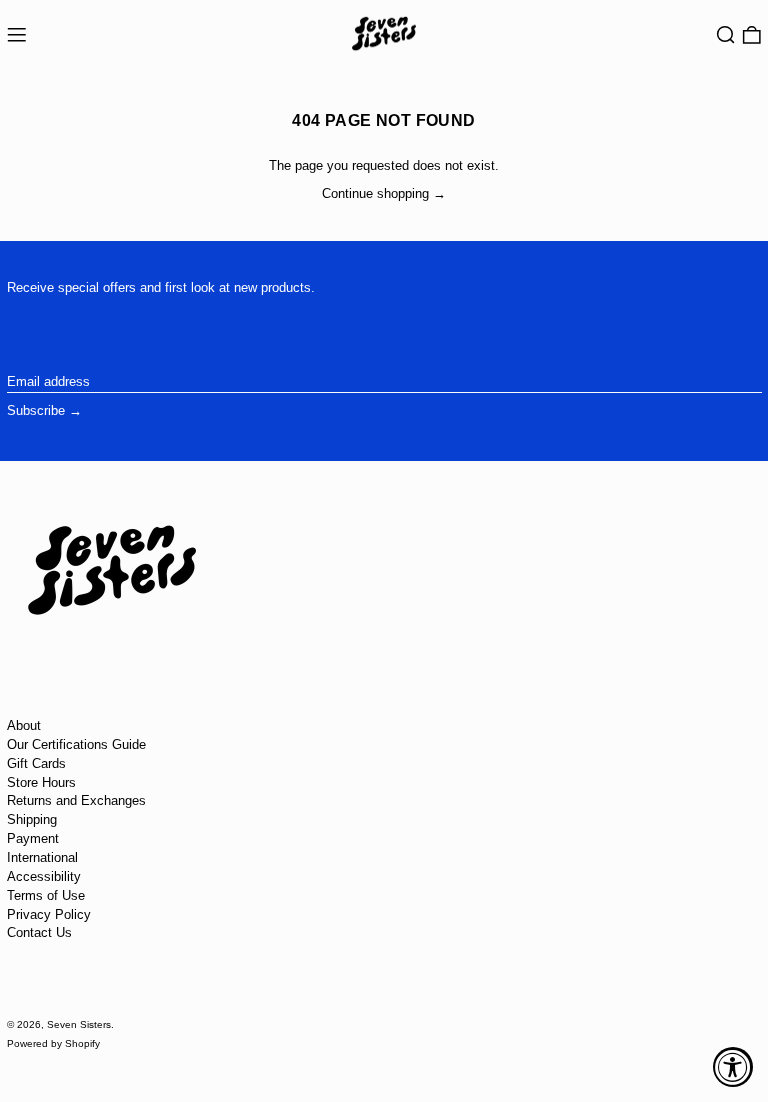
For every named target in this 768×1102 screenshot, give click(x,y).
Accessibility (44, 876)
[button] (726, 35)
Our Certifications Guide (76, 744)
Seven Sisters (79, 1024)
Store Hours (41, 782)
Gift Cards (36, 763)
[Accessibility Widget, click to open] (733, 1067)
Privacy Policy (49, 914)
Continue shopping (375, 193)
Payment (33, 838)
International (42, 857)
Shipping (32, 819)
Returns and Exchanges (76, 800)
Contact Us (39, 932)
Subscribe (36, 410)
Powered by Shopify (53, 1043)
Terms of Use (46, 895)
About (24, 725)
